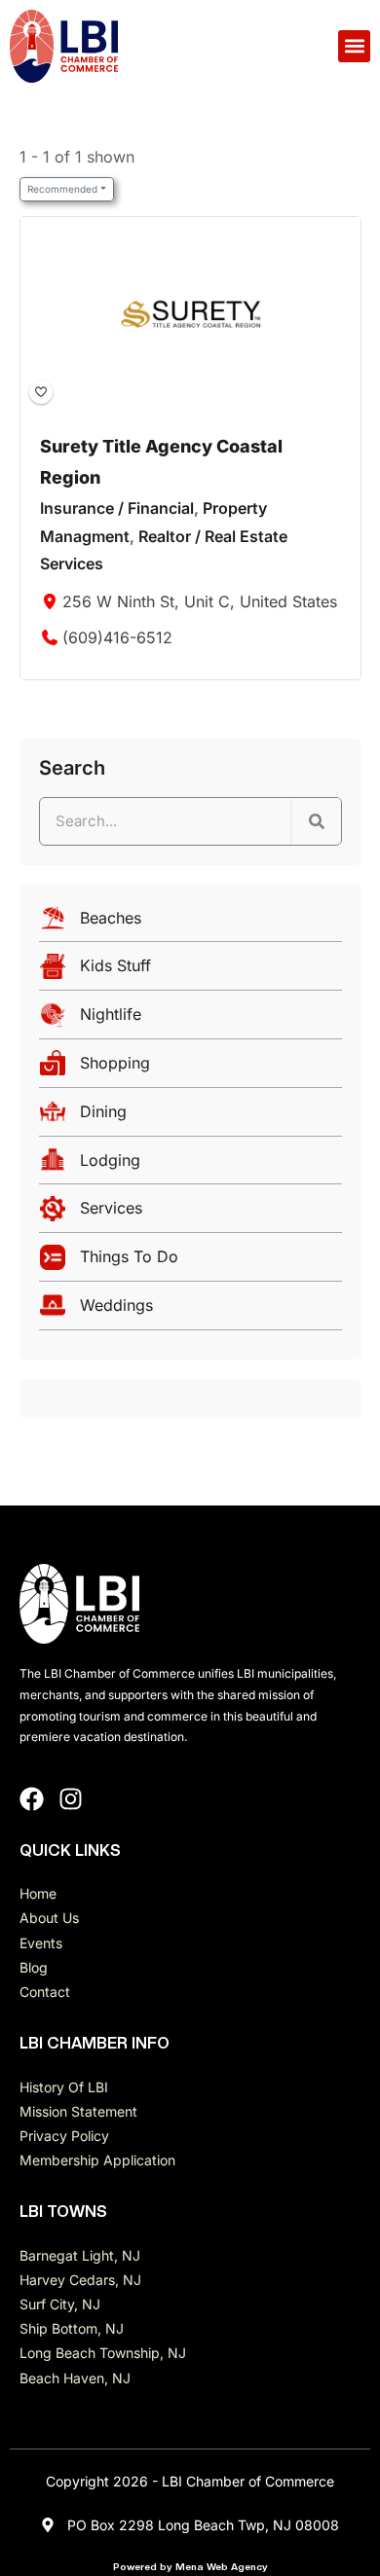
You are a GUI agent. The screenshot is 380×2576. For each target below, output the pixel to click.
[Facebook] (32, 1799)
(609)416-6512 (117, 637)
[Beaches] (190, 923)
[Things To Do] (190, 1262)
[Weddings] (190, 1310)
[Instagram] (71, 1799)
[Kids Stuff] (190, 971)
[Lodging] (190, 1165)
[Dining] (190, 1117)
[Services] (190, 1213)
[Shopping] (190, 1068)
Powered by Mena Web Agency (190, 2566)
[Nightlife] (190, 1019)
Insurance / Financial (117, 508)
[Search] (317, 821)
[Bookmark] (40, 391)
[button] (354, 46)
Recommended (62, 189)
